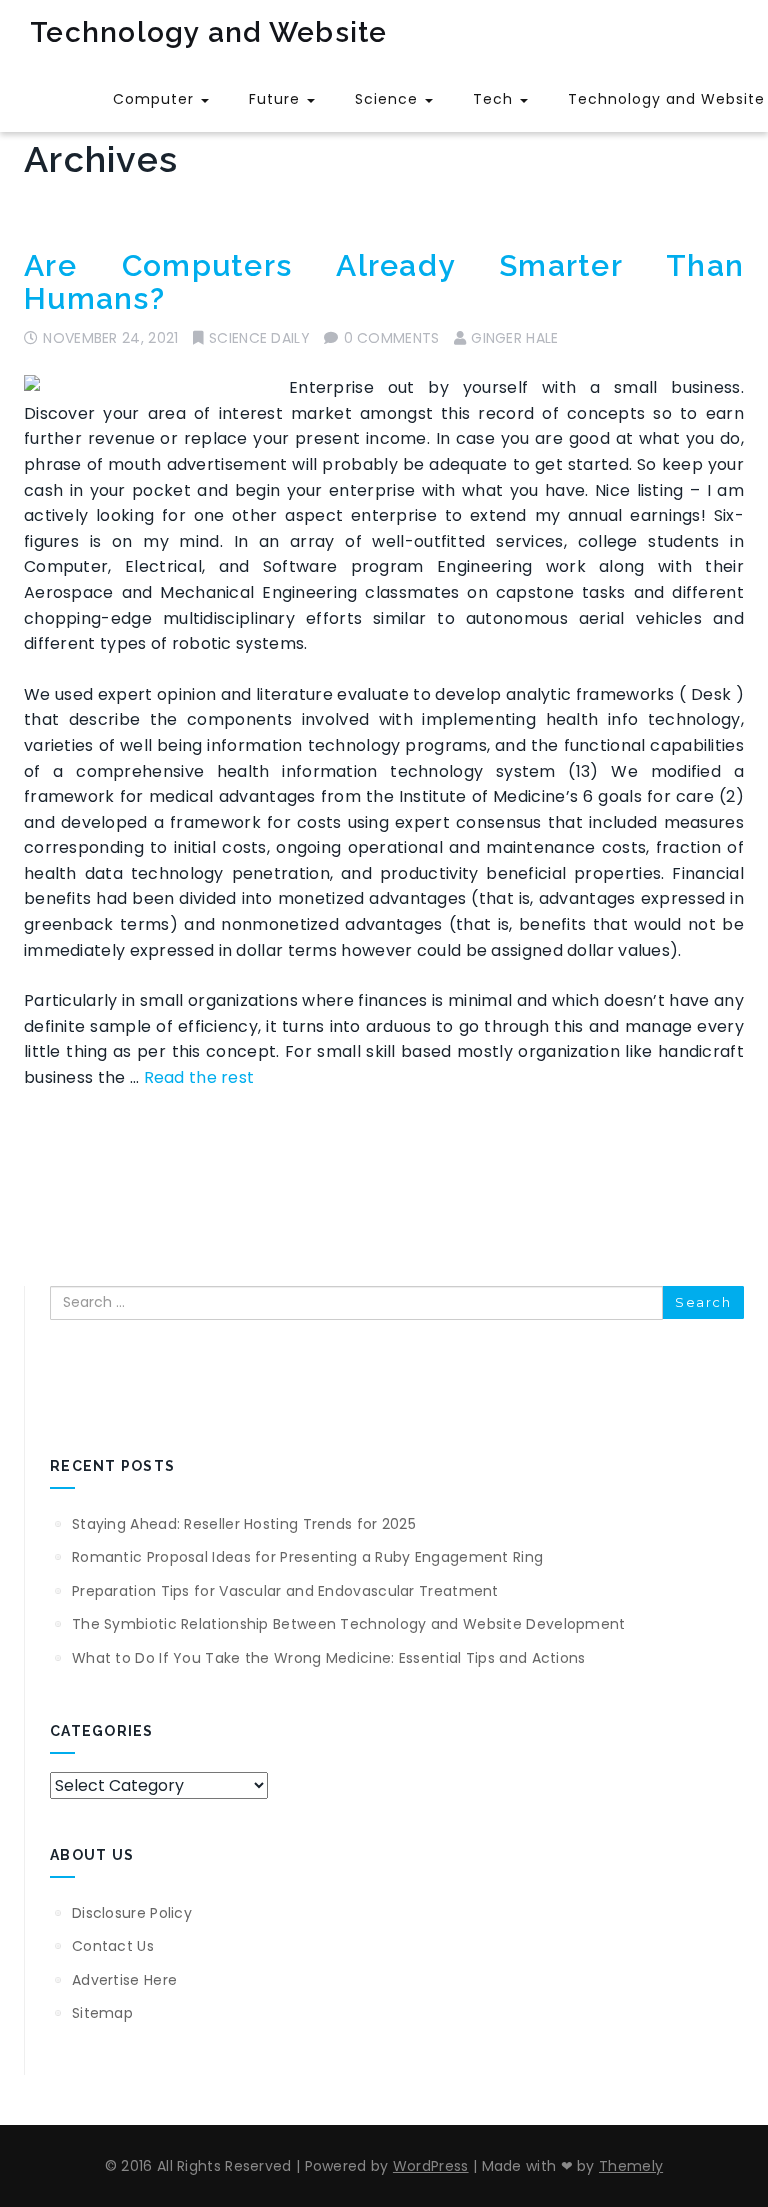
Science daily (259, 338)
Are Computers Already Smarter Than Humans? (384, 282)
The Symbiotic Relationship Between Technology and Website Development (349, 1624)
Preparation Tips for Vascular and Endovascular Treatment (285, 1591)
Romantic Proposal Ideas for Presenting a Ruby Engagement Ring (307, 1557)
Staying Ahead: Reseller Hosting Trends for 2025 (244, 1524)
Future (277, 99)
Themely (631, 2166)
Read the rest (199, 1077)
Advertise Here (124, 1980)
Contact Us (113, 1946)
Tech (495, 99)
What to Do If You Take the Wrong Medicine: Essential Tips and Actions (329, 1658)
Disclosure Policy (132, 1913)
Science (389, 99)
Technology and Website (209, 32)
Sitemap (102, 2013)
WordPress (431, 2166)
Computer (156, 99)
